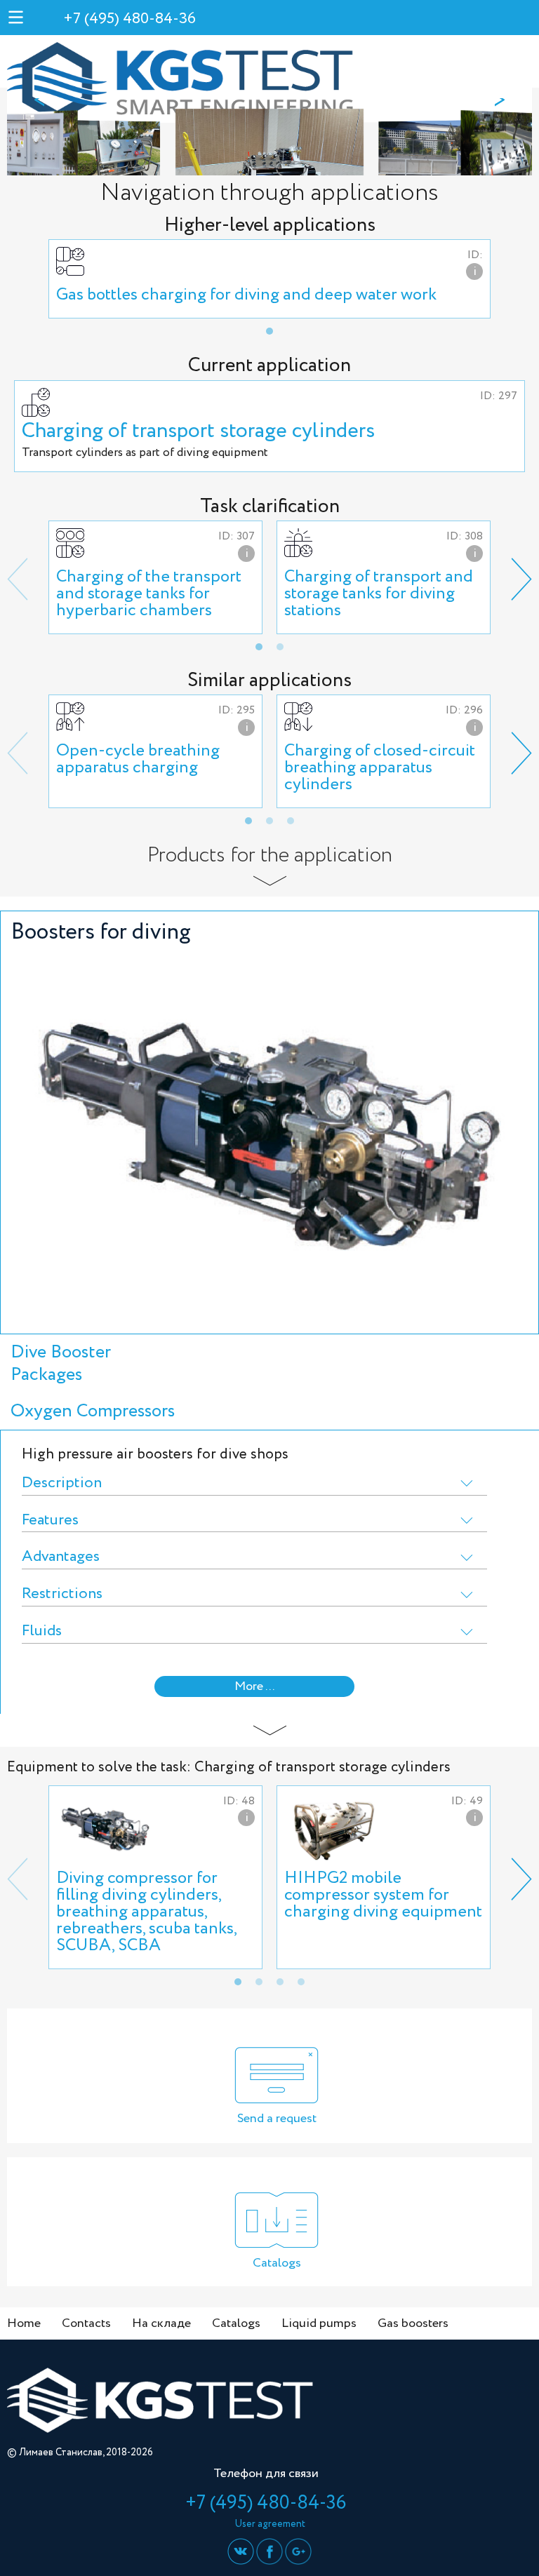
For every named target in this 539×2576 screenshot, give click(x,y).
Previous (18, 579)
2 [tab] (280, 647)
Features (50, 1521)
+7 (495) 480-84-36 (129, 19)
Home (24, 2323)
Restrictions (62, 1594)
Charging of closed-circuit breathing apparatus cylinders (380, 768)
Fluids (42, 1631)
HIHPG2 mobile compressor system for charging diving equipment (383, 1895)
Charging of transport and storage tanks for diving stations (379, 594)
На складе (161, 2323)
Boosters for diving (101, 932)
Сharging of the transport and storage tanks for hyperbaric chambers (149, 594)
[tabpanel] (269, 279)
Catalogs (277, 2263)
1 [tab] (269, 331)
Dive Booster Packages (61, 1363)
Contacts (86, 2323)
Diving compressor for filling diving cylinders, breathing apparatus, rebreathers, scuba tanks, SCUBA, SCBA (146, 1912)
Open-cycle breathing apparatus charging (138, 759)
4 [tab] (301, 1982)
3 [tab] (291, 821)
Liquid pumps (319, 2323)
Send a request (277, 2119)
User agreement (270, 2524)
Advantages (61, 1557)
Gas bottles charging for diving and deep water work (246, 295)
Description (62, 1483)
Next (521, 579)
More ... (254, 1686)
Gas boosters (413, 2323)
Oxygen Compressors (93, 1411)
